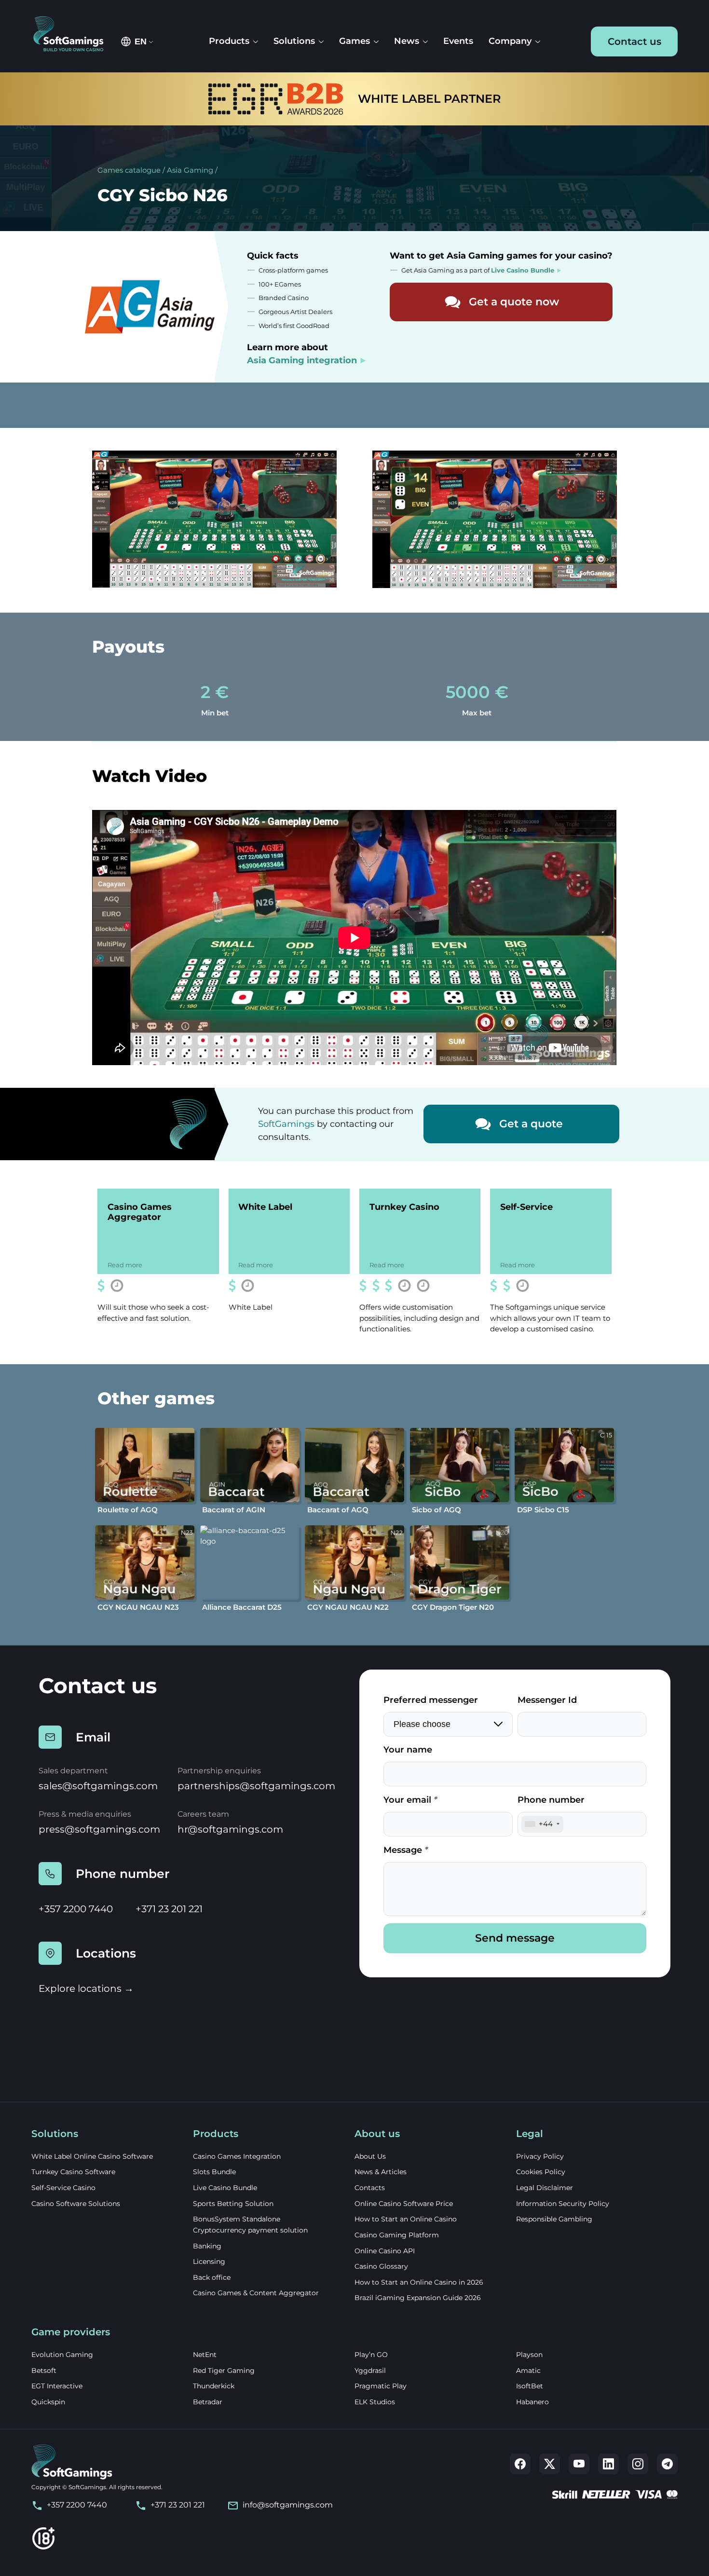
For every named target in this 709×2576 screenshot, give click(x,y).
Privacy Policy (540, 2156)
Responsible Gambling (554, 2219)
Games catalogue (129, 170)
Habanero (532, 2402)
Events (458, 41)
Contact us (634, 41)
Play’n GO (371, 2355)
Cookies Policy (541, 2172)
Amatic (528, 2370)
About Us (370, 2156)
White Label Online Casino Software (92, 2156)
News (407, 41)
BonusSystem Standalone (237, 2219)
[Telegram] (667, 2464)
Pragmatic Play (381, 2386)
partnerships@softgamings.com (256, 1786)
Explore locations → (86, 1988)
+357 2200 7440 (76, 1909)
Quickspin (48, 2402)
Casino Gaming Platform (397, 2235)
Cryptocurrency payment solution (250, 2230)
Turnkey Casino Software (73, 2172)
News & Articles (381, 2172)
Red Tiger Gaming (224, 2370)
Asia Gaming (190, 170)
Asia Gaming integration (302, 360)
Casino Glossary (381, 2266)
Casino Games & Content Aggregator (256, 2293)
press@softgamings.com (99, 1829)
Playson (529, 2355)
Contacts (370, 2188)
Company (510, 41)
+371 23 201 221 (169, 1909)
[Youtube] (579, 2464)
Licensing (209, 2261)
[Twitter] (550, 2464)
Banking (207, 2246)
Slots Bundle (214, 2172)
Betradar (208, 2402)
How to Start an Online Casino (406, 2219)
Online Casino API (385, 2251)
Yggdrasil (370, 2370)
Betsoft (44, 2370)
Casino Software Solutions (76, 2204)
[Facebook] (520, 2464)
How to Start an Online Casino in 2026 (419, 2282)
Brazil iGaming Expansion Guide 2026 (418, 2298)
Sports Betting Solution (233, 2204)
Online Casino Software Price (404, 2204)
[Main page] (73, 34)
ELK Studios (375, 2402)
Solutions (294, 41)
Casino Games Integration (237, 2156)
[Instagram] (638, 2464)
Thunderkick (214, 2386)
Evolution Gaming (62, 2355)
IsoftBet (530, 2386)
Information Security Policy (563, 2204)
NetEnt (205, 2355)
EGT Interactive (57, 2386)
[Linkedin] (608, 2464)
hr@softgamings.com (230, 1829)
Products (229, 41)
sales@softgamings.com (98, 1786)
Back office (212, 2277)
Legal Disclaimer (545, 2188)
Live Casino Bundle (225, 2188)
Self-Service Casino (63, 2188)
